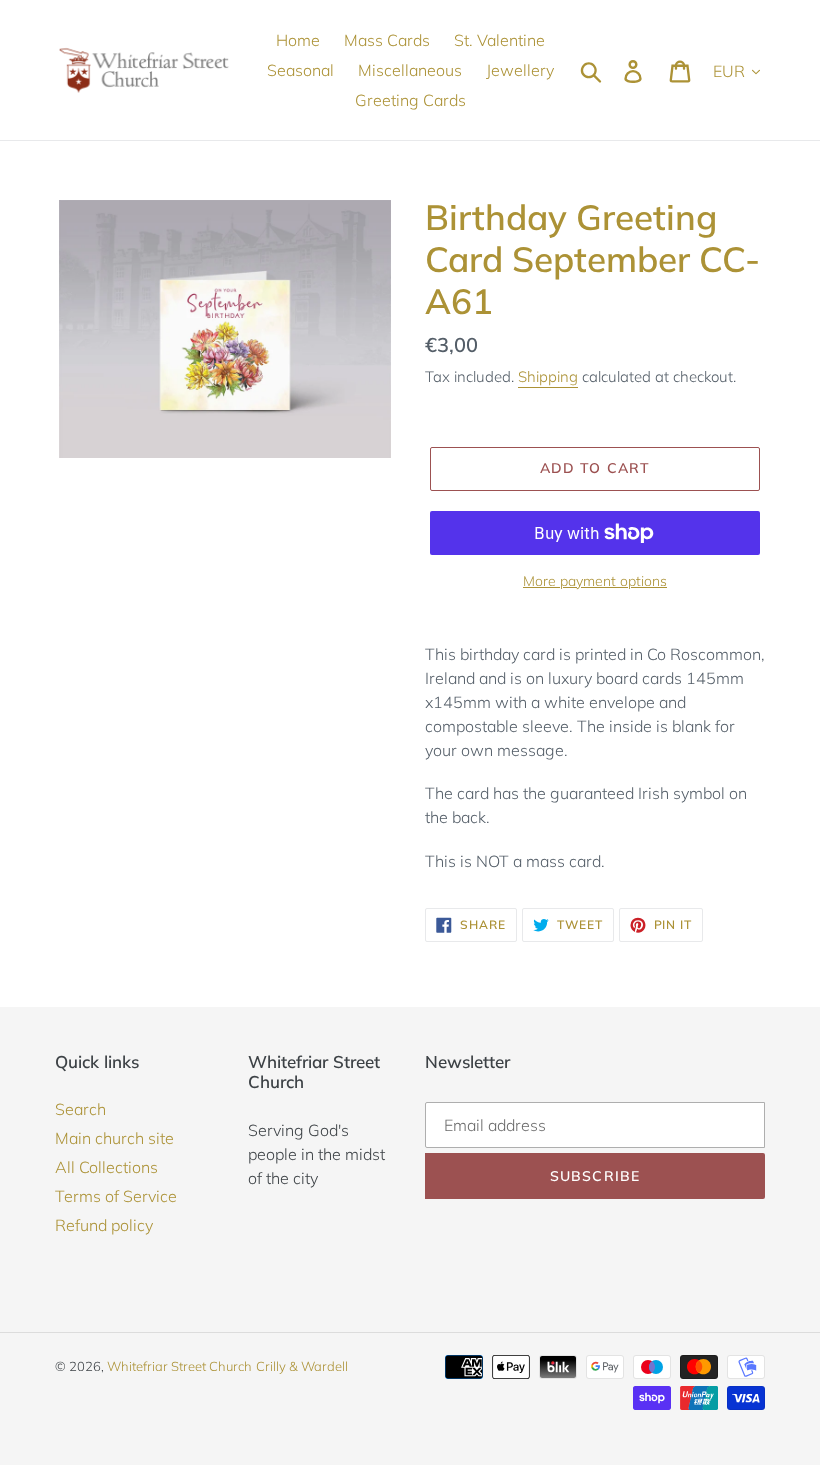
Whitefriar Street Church (179, 1366)
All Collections (106, 1167)
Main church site (114, 1138)
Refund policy (104, 1225)
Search (80, 1109)
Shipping (548, 376)
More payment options (595, 581)
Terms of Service (116, 1196)
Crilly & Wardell (302, 1366)
